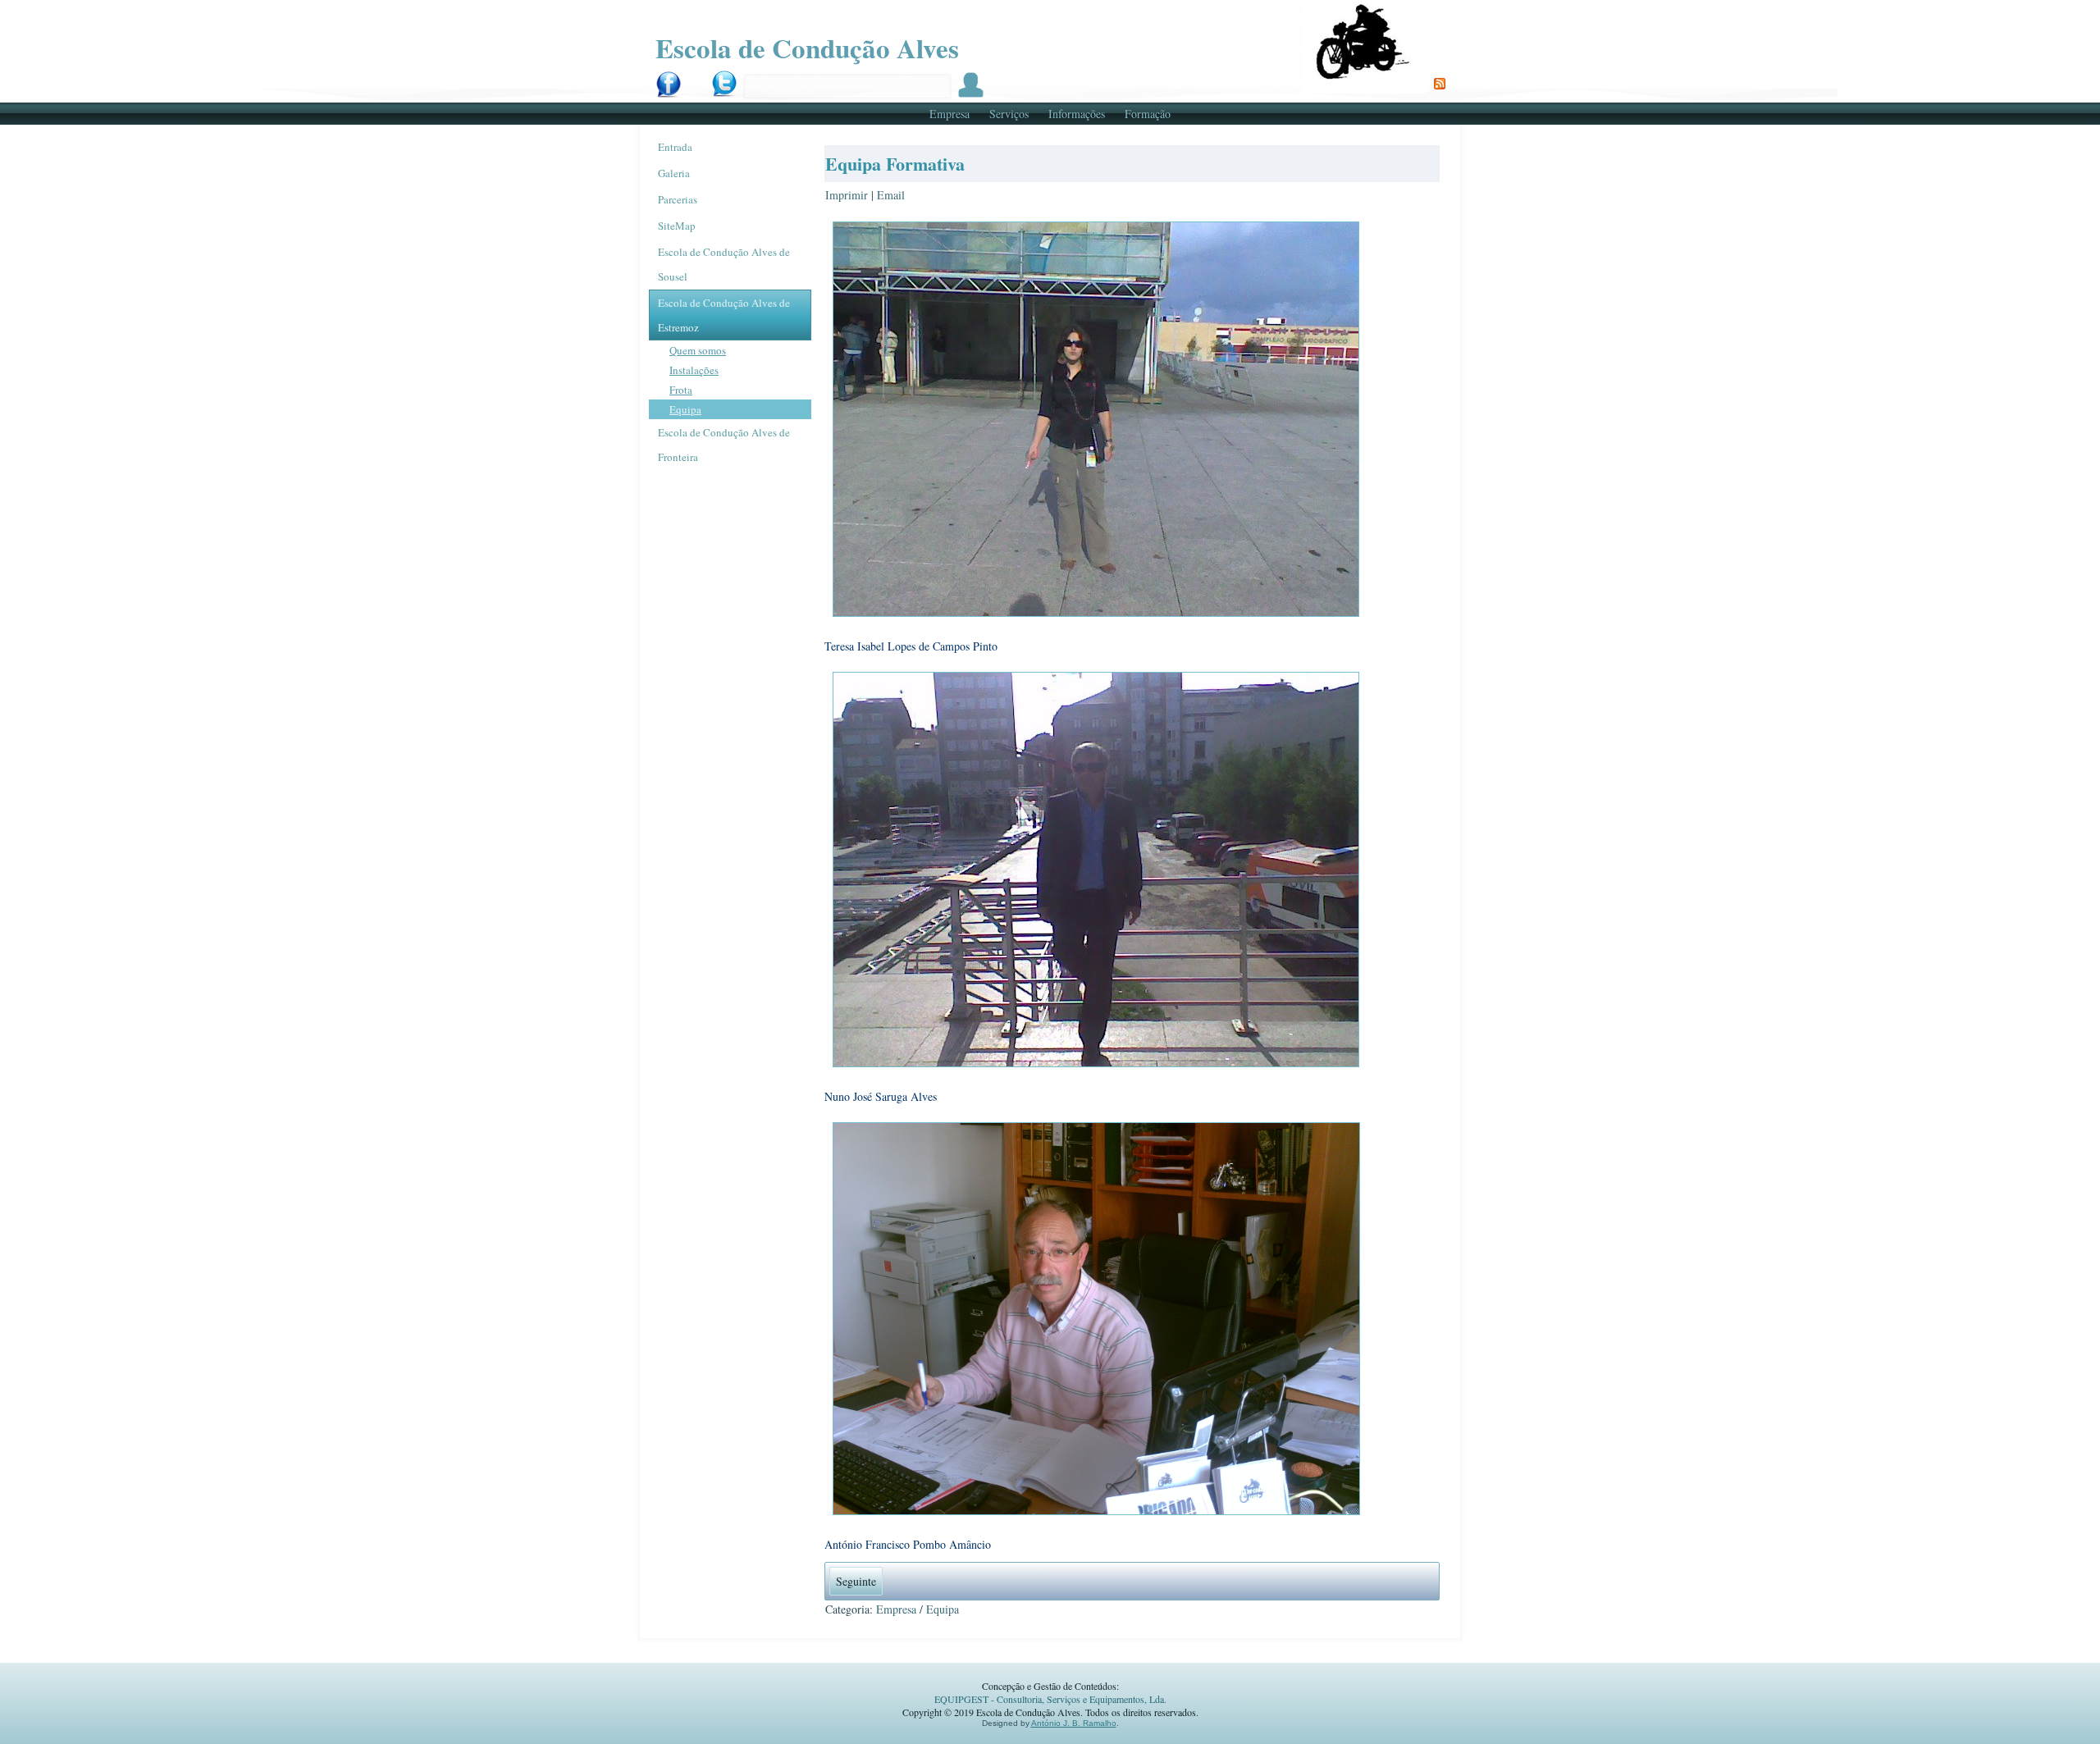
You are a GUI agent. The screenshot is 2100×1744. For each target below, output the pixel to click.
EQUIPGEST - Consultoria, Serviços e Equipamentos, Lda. (1050, 1699)
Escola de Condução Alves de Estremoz (724, 315)
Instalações (694, 370)
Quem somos (698, 350)
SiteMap (677, 226)
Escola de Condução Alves (807, 48)
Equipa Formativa (895, 164)
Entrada (675, 147)
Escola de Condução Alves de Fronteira (724, 445)
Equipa (685, 409)
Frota (681, 390)
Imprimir (848, 195)
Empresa (950, 114)
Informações (1077, 114)
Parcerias (678, 199)
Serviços (1009, 114)
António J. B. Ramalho (1074, 1723)
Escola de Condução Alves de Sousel (724, 264)
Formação (1148, 114)
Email (891, 195)
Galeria (674, 173)
